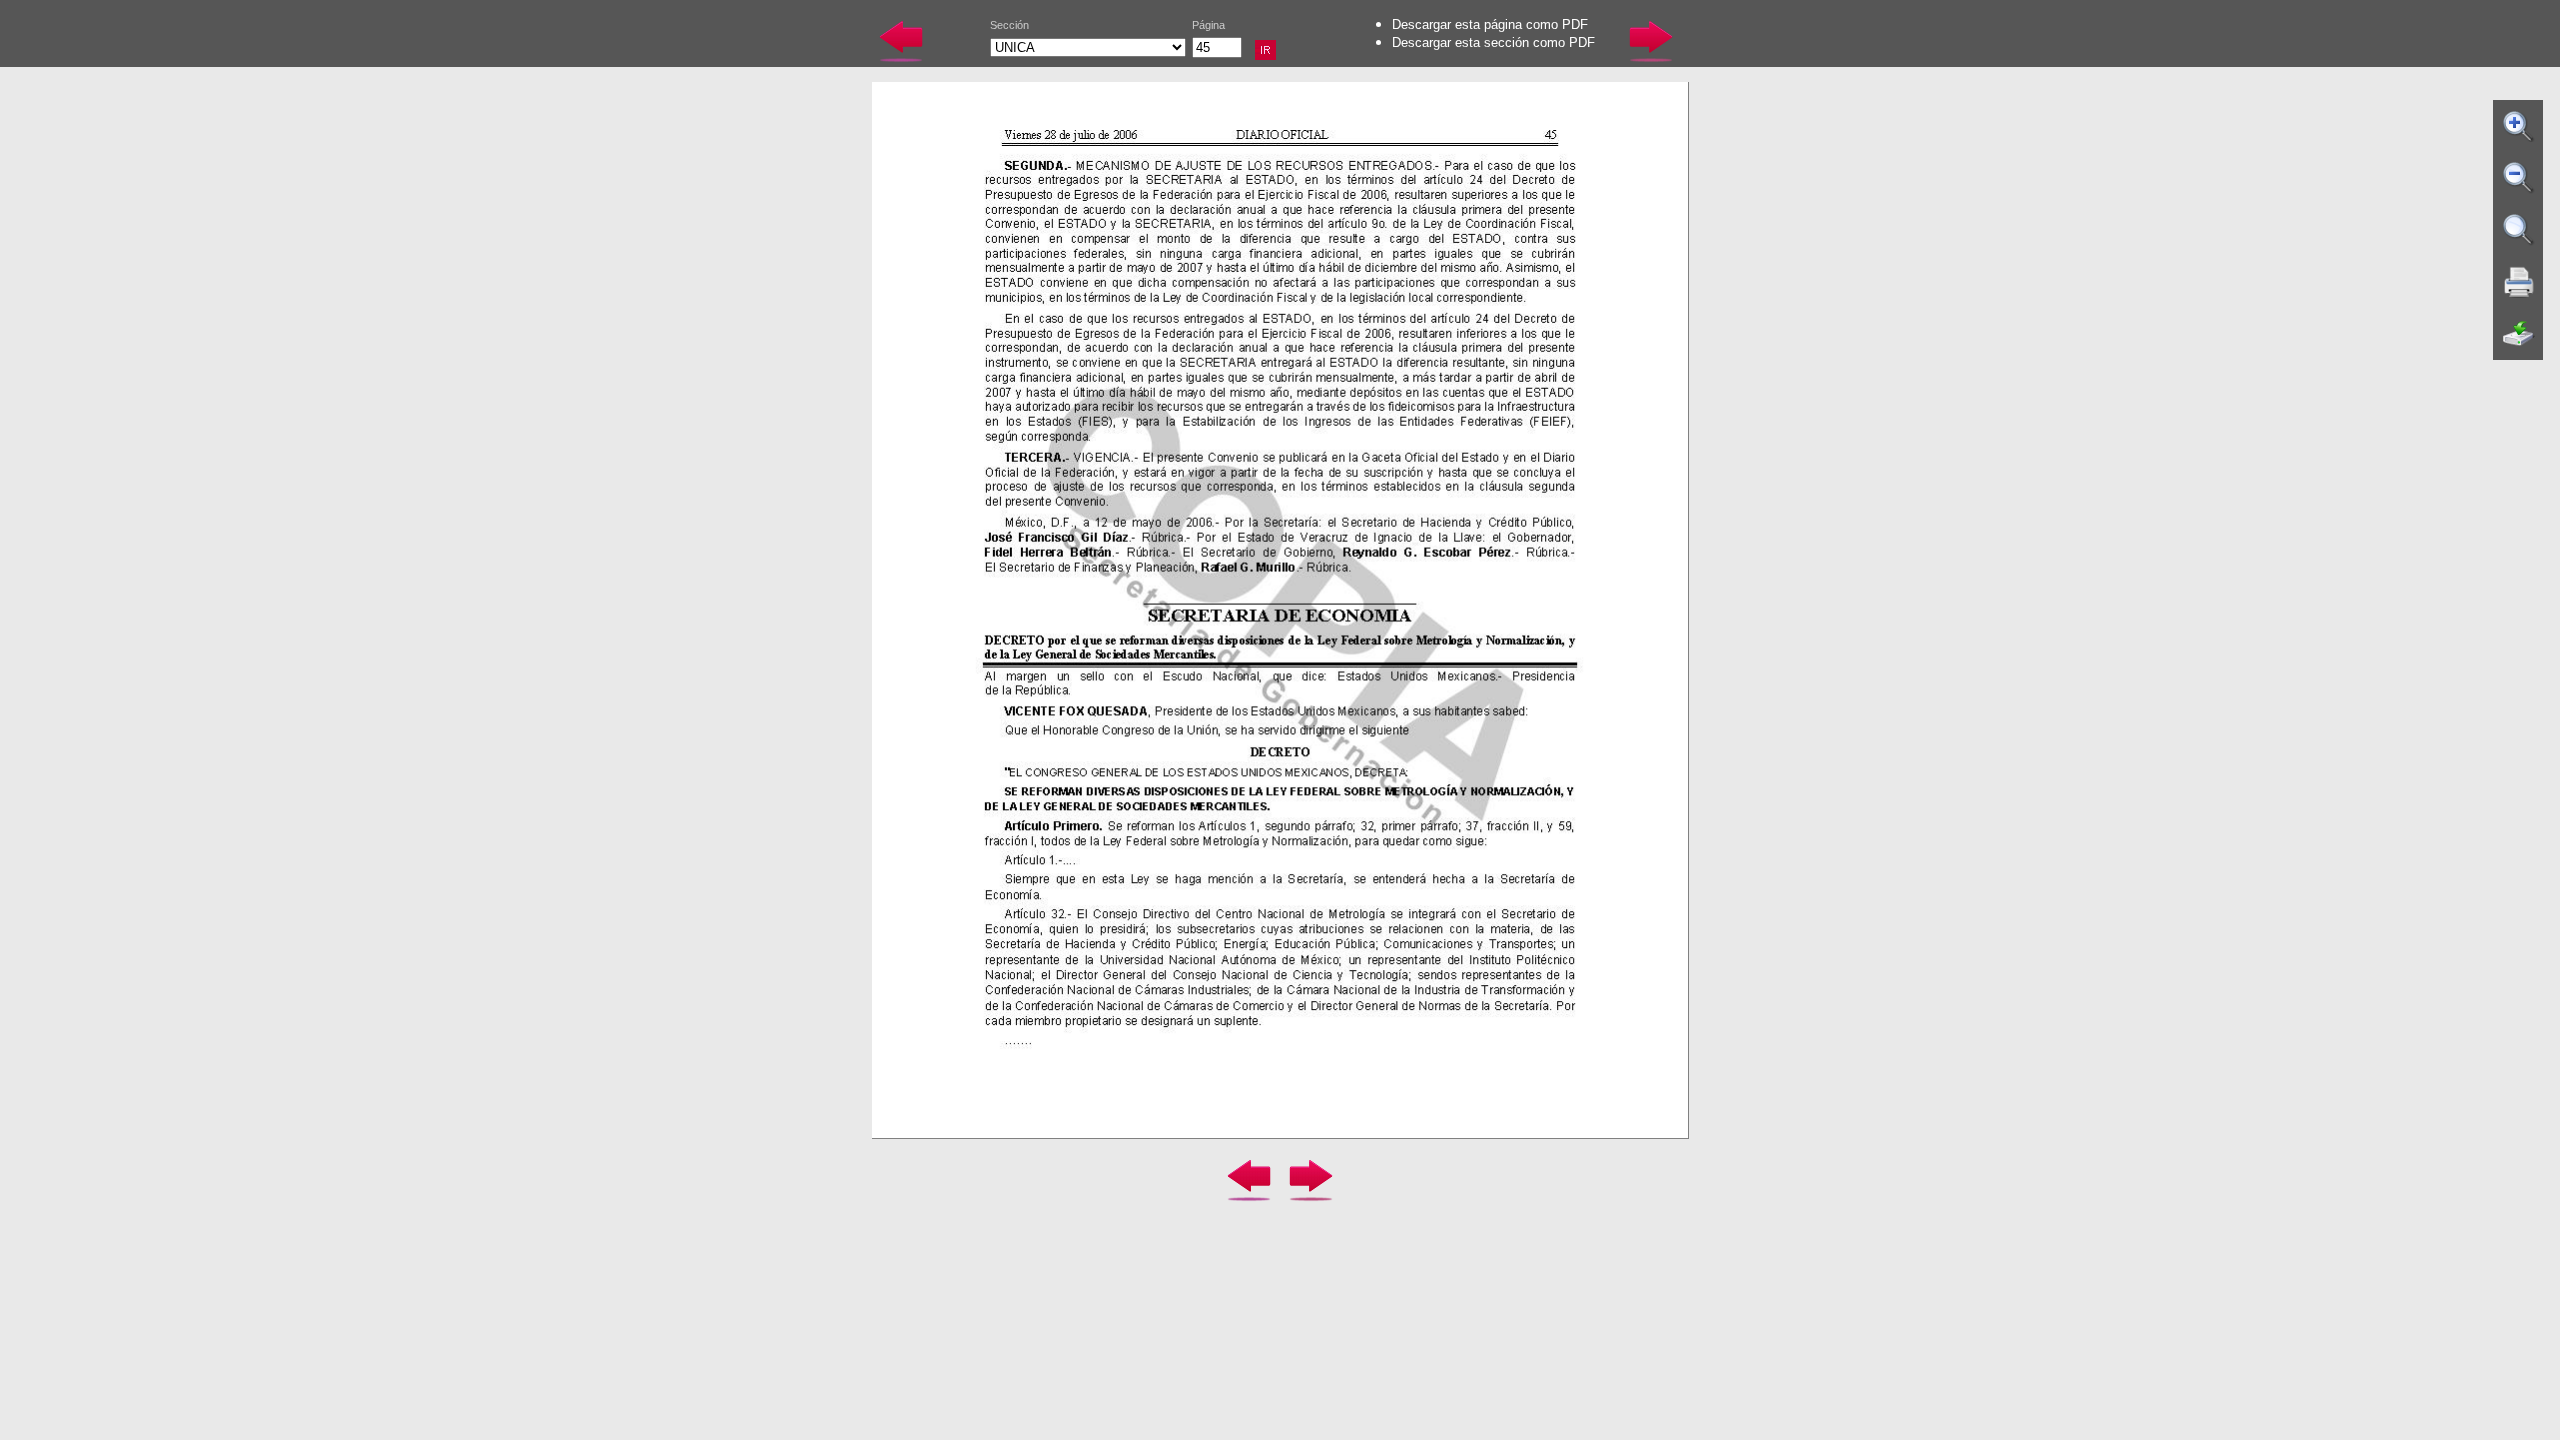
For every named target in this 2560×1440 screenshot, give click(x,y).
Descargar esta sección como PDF (1493, 42)
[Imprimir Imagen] (2519, 282)
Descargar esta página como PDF (1490, 24)
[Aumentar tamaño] (2519, 126)
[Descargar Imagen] (2519, 334)
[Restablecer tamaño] (2519, 230)
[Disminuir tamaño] (2519, 178)
